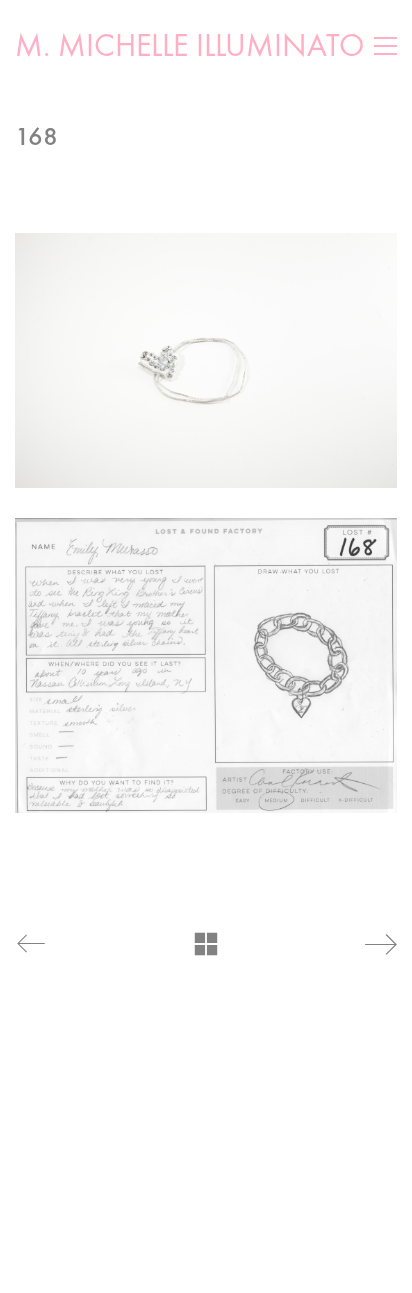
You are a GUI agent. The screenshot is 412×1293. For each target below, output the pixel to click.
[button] (385, 46)
